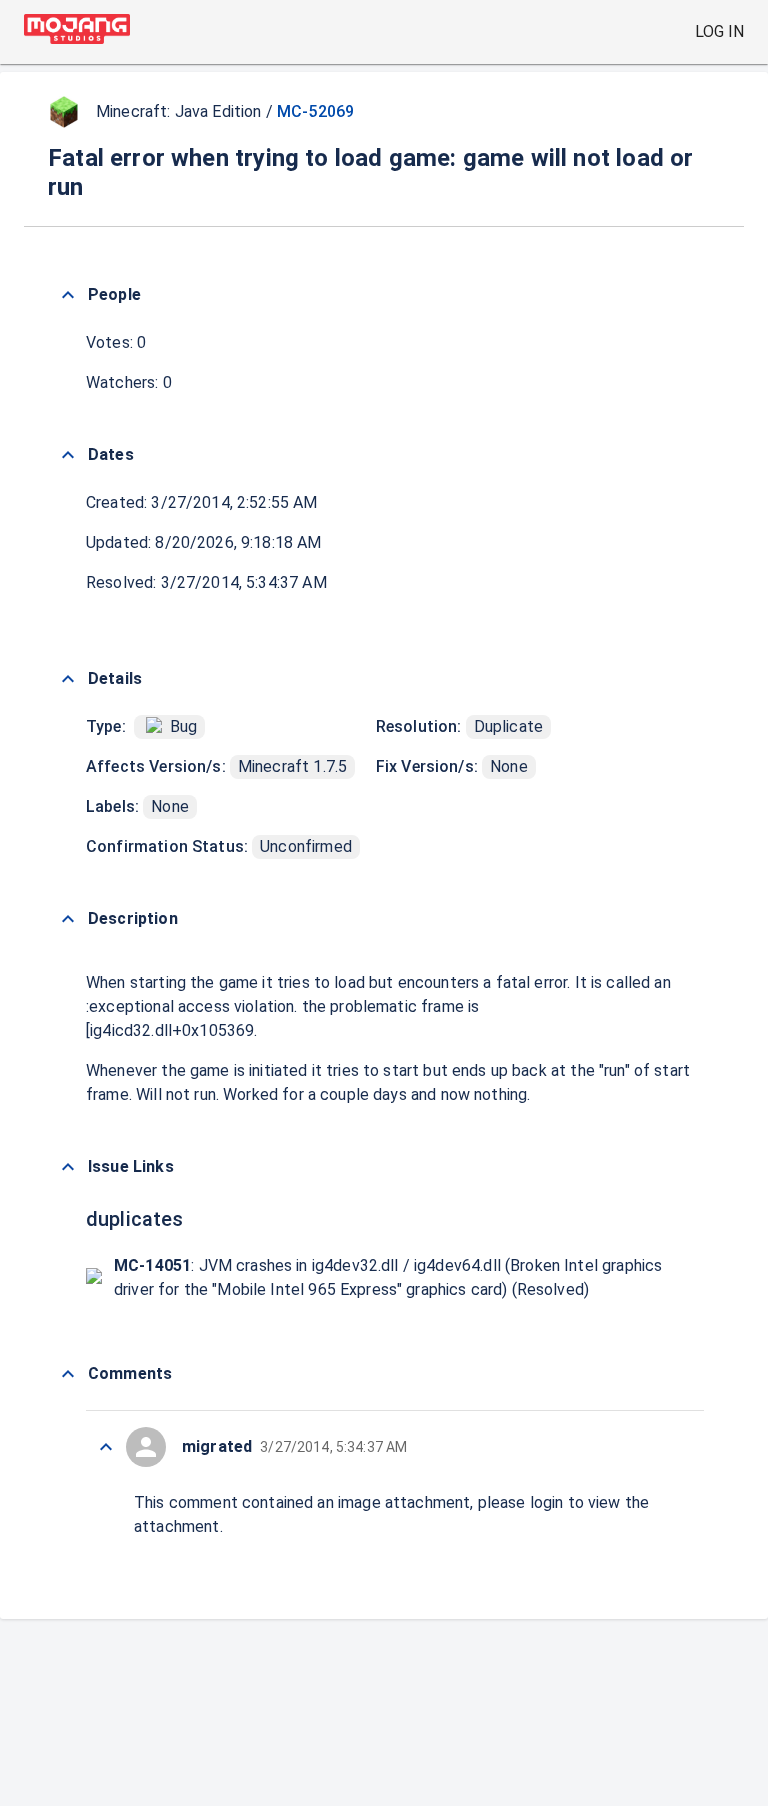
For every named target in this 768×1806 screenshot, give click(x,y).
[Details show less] (68, 679)
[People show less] (68, 295)
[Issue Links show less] (68, 1167)
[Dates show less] (68, 455)
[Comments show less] (68, 1374)
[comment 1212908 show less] (106, 1447)
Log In (719, 31)
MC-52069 (315, 111)
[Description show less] (68, 919)
